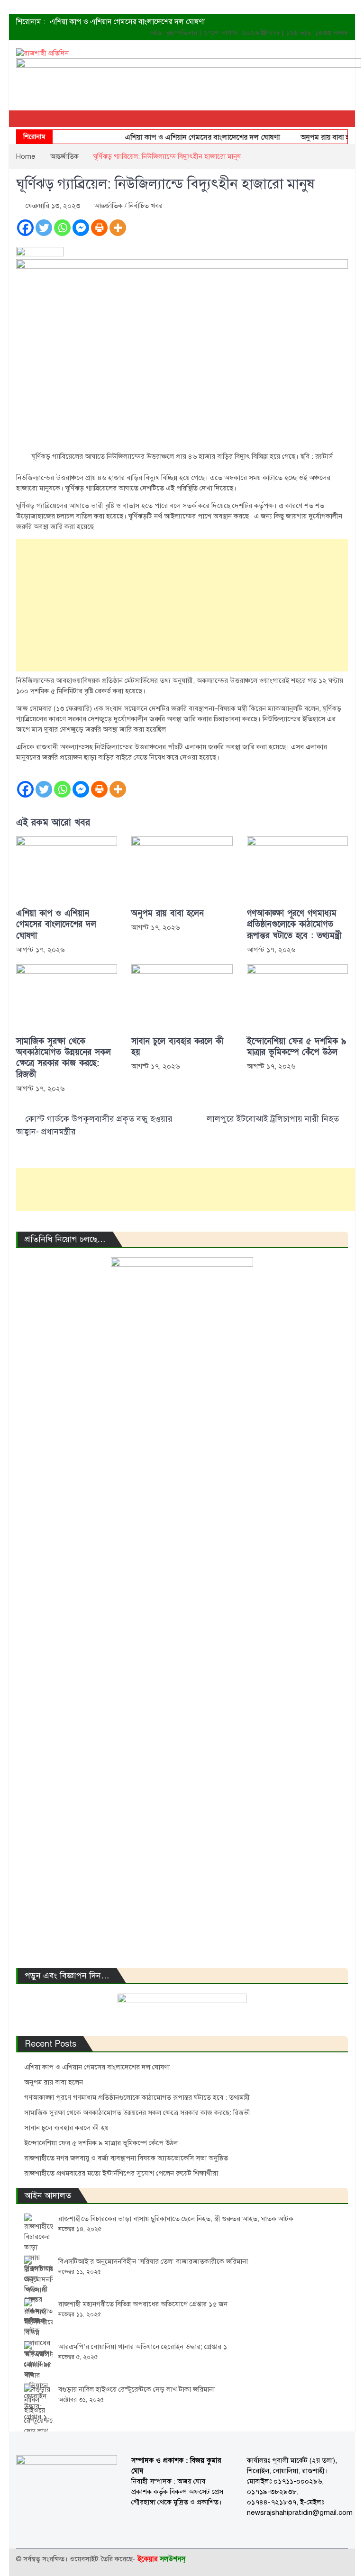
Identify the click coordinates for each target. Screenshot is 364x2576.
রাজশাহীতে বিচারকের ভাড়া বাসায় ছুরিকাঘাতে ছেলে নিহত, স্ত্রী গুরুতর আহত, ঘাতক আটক (176, 2219)
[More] (118, 228)
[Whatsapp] (62, 228)
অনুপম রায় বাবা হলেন (316, 137)
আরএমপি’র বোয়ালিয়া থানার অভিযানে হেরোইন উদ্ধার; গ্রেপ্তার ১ (143, 2347)
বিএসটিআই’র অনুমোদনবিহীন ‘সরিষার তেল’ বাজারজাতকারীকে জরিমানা (153, 2261)
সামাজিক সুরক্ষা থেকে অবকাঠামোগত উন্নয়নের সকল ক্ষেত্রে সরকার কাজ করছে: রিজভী (64, 1058)
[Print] (99, 228)
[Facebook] (25, 228)
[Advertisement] (182, 605)
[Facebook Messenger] (81, 228)
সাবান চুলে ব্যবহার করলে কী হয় (177, 1047)
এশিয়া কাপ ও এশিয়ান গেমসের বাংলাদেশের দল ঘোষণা (127, 22)
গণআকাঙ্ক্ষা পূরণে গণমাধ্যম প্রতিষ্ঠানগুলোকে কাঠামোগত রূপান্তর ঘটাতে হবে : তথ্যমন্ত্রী (294, 925)
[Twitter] (44, 228)
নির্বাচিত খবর (146, 206)
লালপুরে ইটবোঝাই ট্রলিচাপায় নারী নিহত (273, 1119)
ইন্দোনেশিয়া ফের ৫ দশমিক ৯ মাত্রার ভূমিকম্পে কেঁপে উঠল (296, 1047)
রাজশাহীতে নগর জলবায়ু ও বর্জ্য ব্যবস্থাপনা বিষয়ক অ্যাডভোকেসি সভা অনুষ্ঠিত (126, 2158)
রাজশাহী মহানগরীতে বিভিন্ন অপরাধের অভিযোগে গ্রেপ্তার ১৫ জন (143, 2304)
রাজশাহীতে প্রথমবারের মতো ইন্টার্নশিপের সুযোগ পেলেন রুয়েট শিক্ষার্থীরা (121, 2173)
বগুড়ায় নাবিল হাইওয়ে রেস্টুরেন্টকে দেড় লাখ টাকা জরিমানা (136, 2389)
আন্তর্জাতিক (109, 206)
